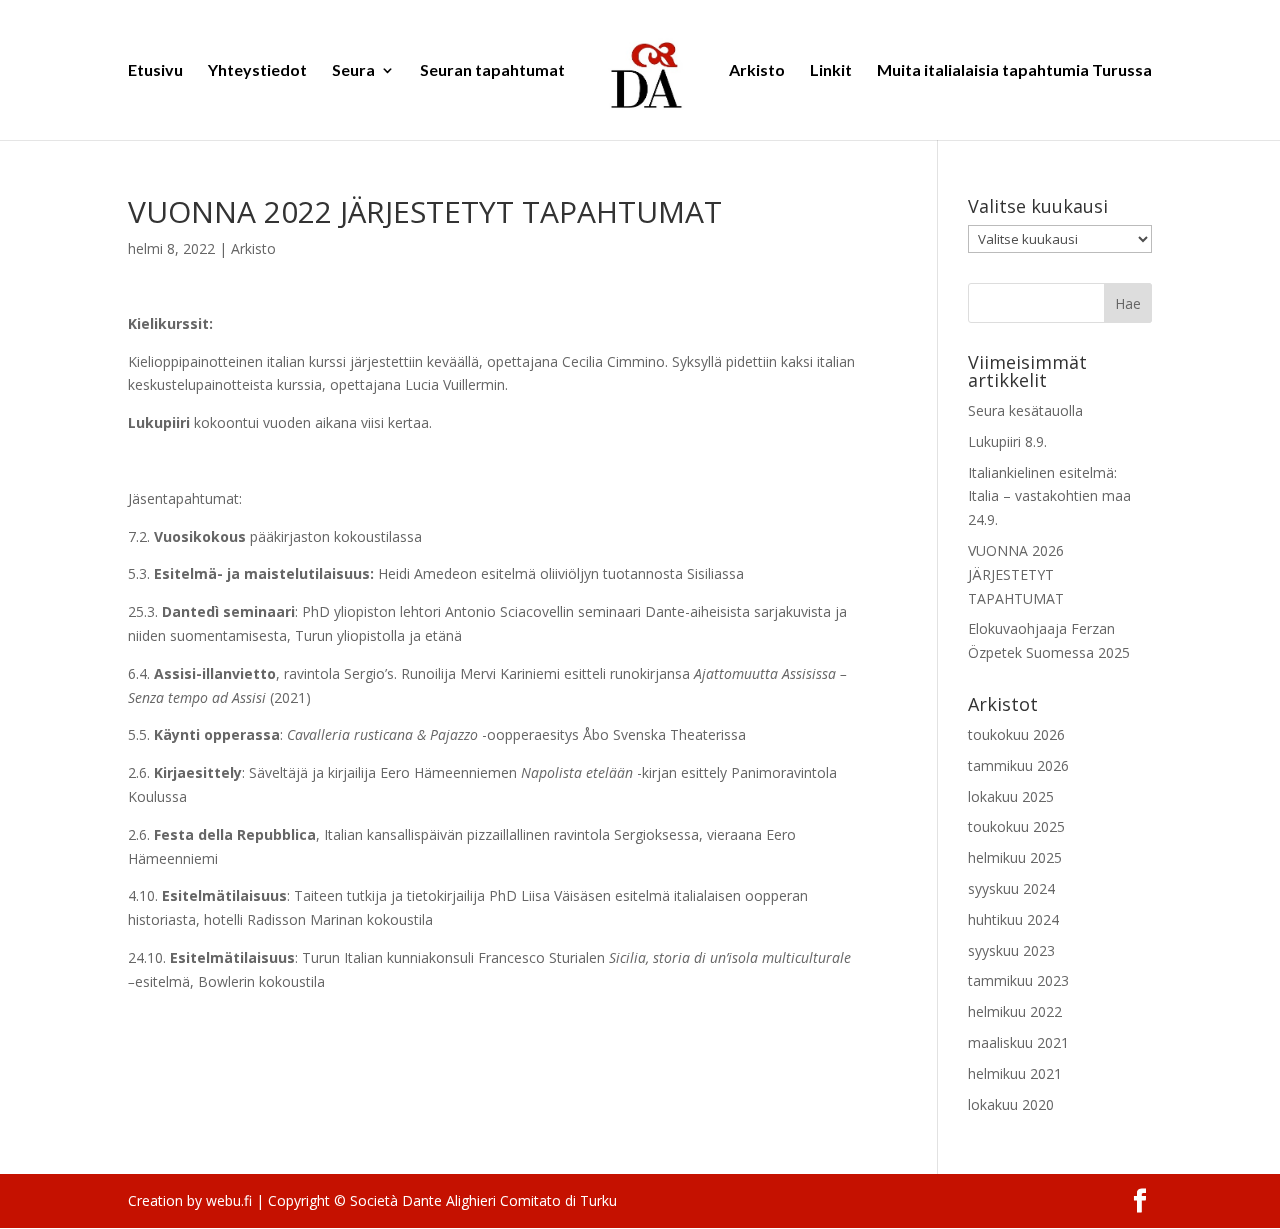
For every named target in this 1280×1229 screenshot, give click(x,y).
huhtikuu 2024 (1013, 919)
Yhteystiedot (257, 71)
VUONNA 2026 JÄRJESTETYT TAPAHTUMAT (1016, 574)
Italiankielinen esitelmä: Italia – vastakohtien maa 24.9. (1049, 496)
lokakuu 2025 (1011, 796)
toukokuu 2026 (1016, 734)
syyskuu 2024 (1011, 888)
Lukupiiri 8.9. (1007, 441)
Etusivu (155, 71)
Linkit (831, 71)
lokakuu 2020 (1011, 1104)
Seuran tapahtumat (492, 71)
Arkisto (757, 71)
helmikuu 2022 (1015, 1011)
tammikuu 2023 (1018, 980)
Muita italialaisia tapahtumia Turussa (1014, 71)
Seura (353, 71)
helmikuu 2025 (1015, 857)
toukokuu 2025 (1016, 826)
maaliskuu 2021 (1018, 1042)
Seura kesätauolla (1025, 410)
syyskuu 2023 (1011, 950)
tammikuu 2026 (1018, 765)
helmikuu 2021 (1015, 1073)
